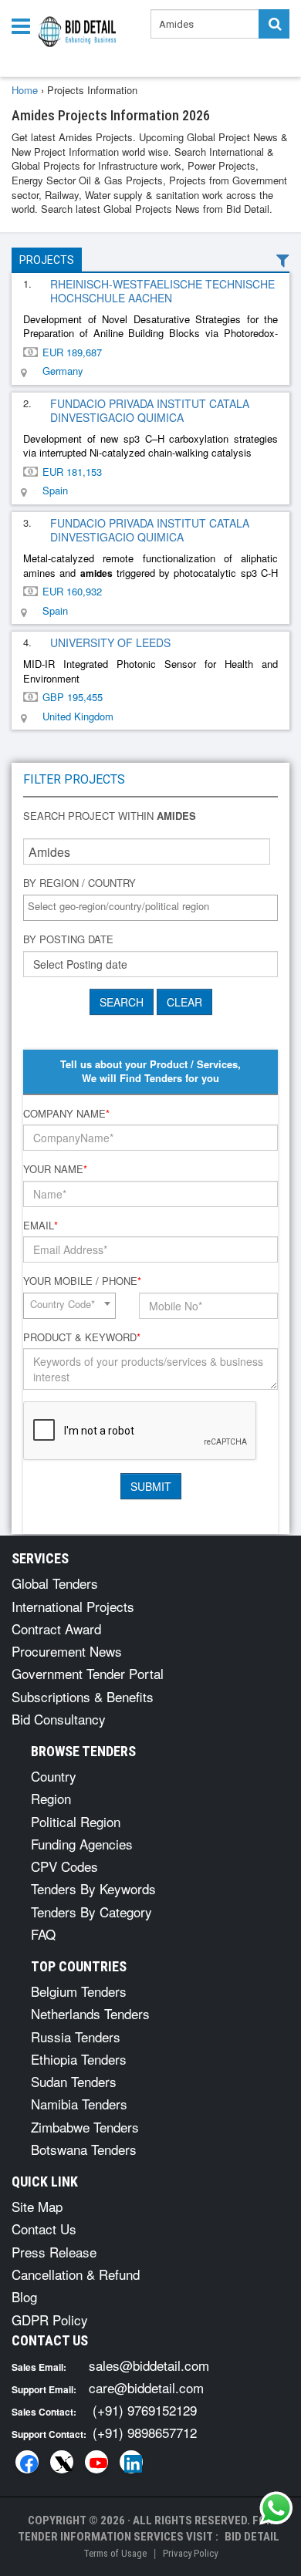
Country (54, 1776)
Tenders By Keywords (93, 1888)
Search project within (110, 816)
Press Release (54, 2252)
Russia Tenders (76, 2037)
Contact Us (44, 2229)
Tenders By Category (91, 1912)
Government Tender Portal (88, 1673)
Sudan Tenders (74, 2081)
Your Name (55, 1169)
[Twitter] (62, 2462)
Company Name (66, 1114)
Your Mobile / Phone (82, 1281)
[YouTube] (96, 2462)
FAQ (43, 1934)
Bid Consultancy (59, 1719)
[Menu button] (25, 25)
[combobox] (150, 908)
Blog (24, 2296)
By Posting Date (68, 939)
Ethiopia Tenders (79, 2059)
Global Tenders (55, 1583)
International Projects (73, 1606)
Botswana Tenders (84, 2149)
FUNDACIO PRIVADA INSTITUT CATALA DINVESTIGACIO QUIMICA (150, 410)
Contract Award (56, 1629)
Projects (47, 260)
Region (51, 1798)
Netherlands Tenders (90, 2013)
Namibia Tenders (79, 2104)
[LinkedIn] (131, 2462)
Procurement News (67, 1651)
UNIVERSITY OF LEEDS (110, 642)
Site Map (37, 2206)
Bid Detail (252, 2537)
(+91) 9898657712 (145, 2432)
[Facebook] (27, 2462)
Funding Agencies (82, 1844)
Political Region (76, 1821)
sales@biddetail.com (149, 2365)
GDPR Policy (50, 2320)
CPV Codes (64, 1866)
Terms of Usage (115, 2553)
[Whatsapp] (276, 2508)
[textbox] (154, 907)
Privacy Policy (190, 2553)
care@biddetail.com (146, 2387)
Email (41, 1226)
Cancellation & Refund (76, 2274)
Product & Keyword (82, 1337)
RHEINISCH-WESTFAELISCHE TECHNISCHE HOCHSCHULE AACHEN (162, 291)
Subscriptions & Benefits (83, 1696)
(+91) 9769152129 (145, 2410)
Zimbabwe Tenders (85, 2127)
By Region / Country (79, 883)
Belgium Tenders (79, 1991)
